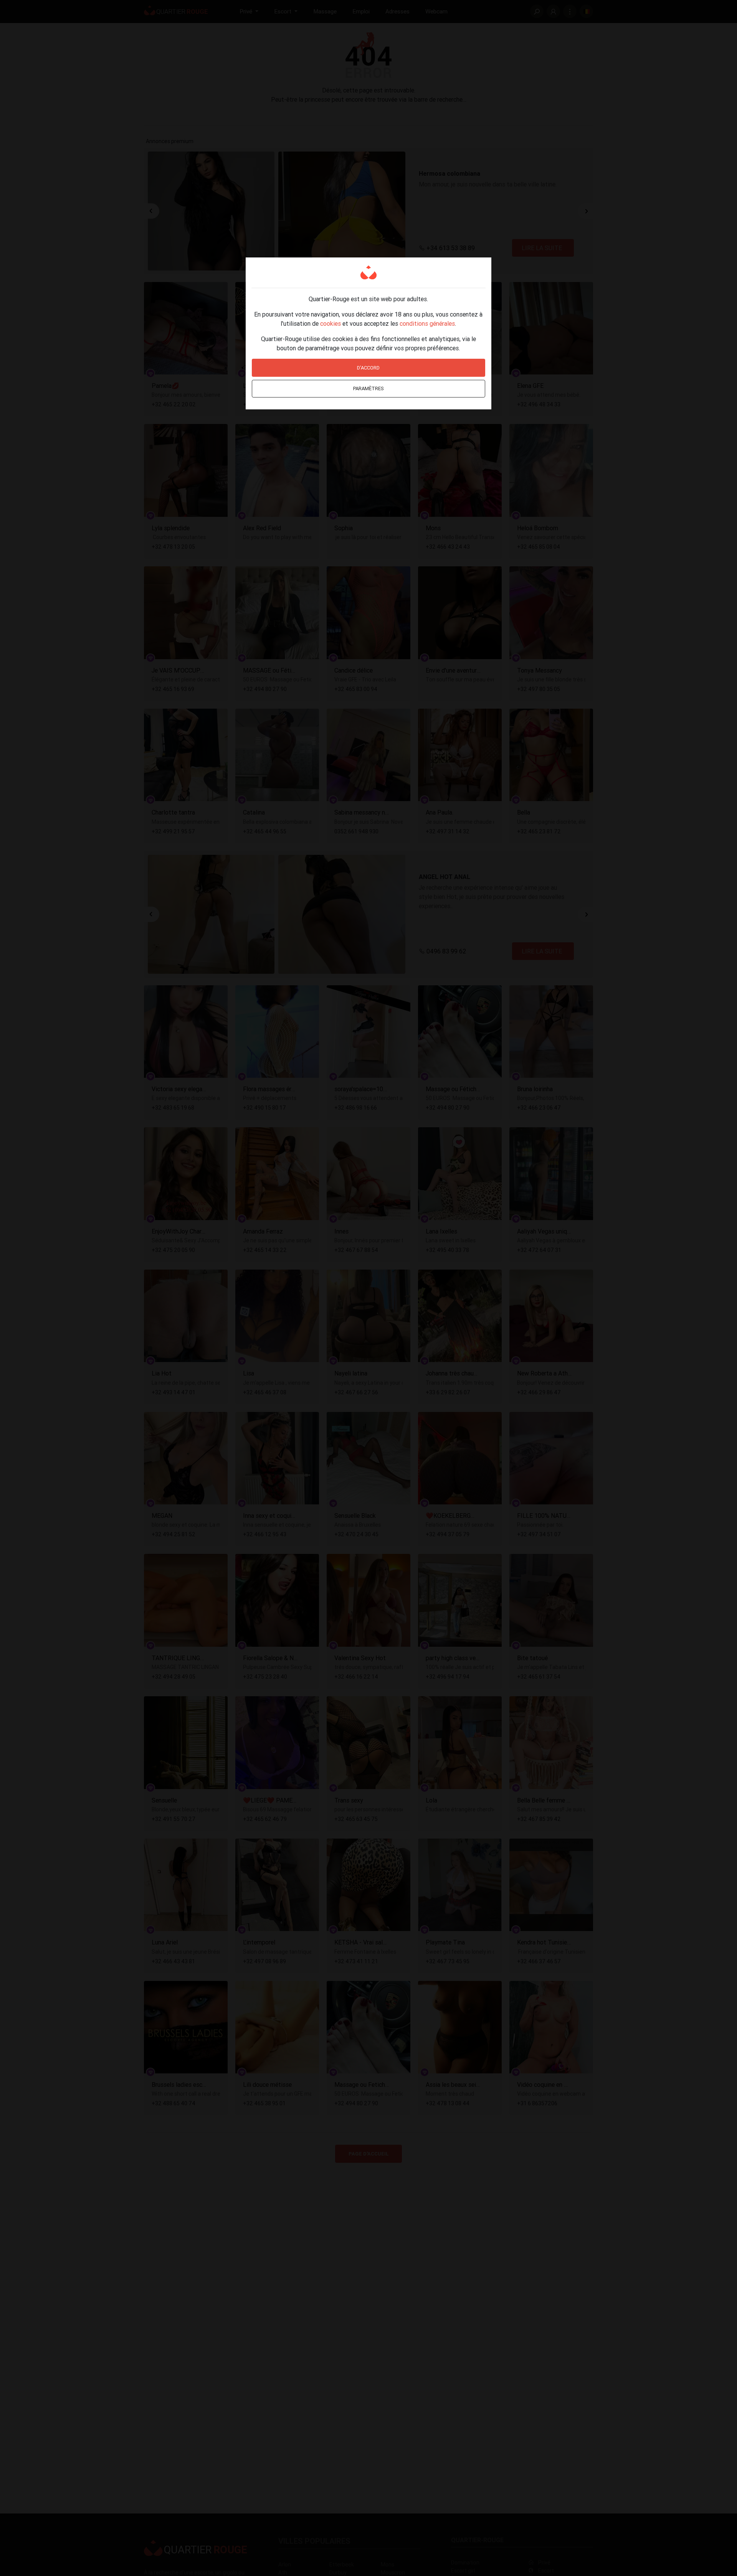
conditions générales (427, 323)
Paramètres (368, 388)
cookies (330, 323)
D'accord (368, 368)
